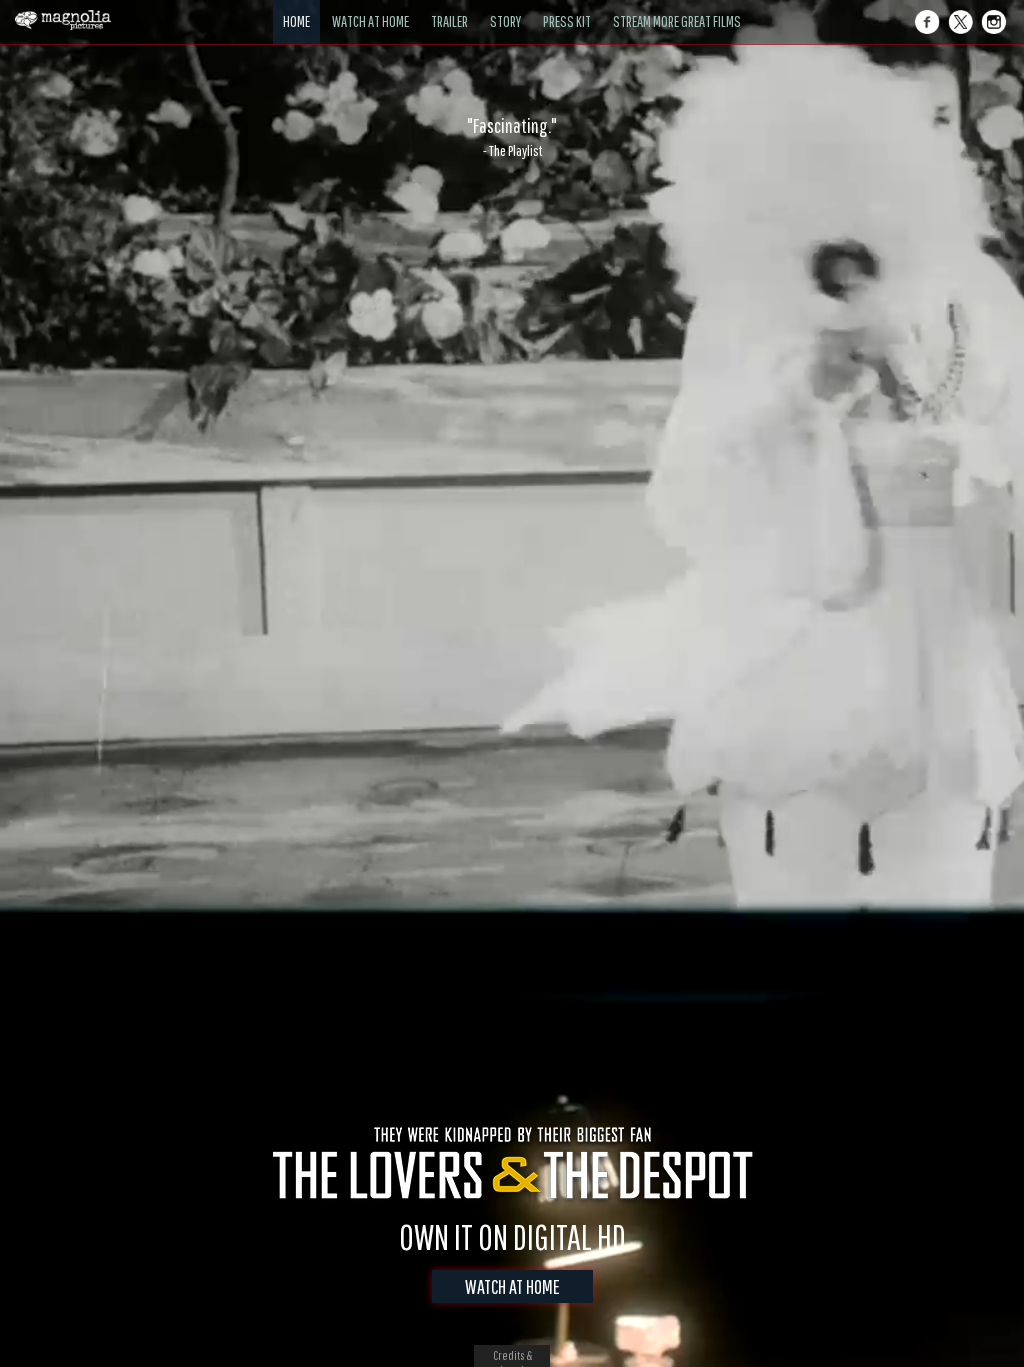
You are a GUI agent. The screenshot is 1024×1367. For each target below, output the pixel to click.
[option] (512, 137)
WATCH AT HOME (512, 1286)
